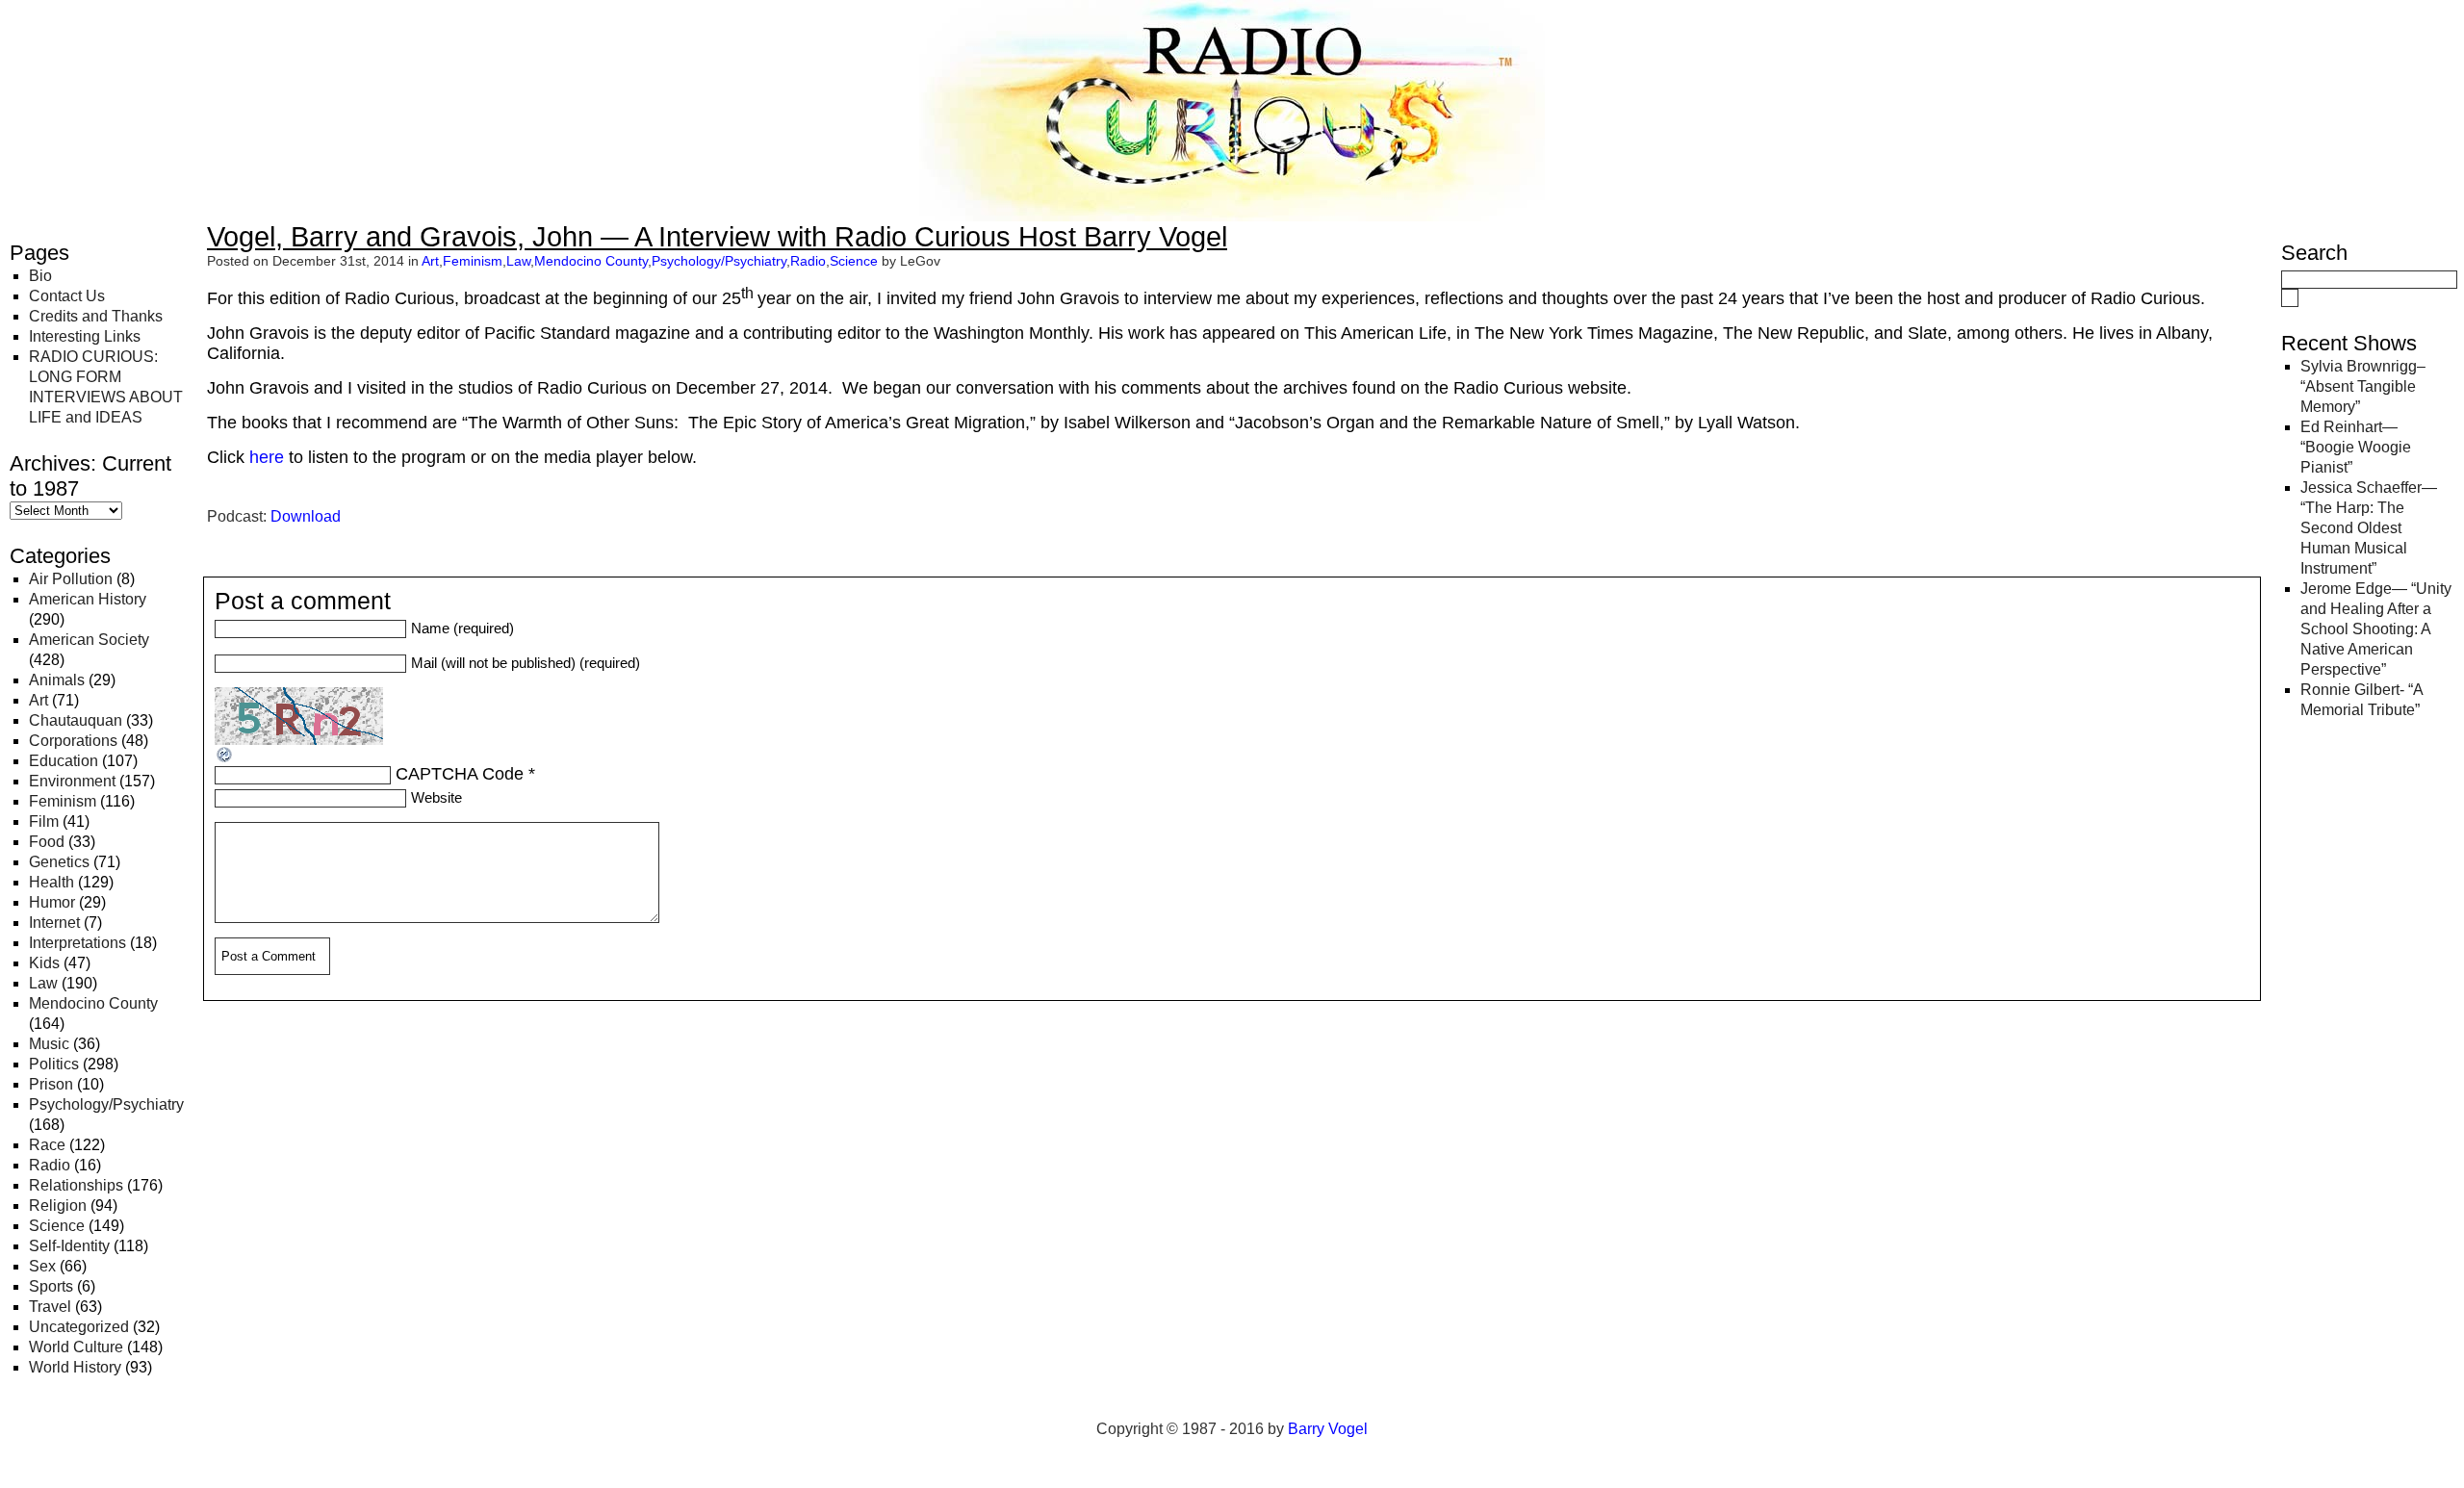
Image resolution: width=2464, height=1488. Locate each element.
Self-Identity (69, 1246)
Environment (72, 781)
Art (38, 700)
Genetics (59, 862)
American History (88, 599)
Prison (51, 1084)
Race (47, 1145)
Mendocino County (93, 1003)
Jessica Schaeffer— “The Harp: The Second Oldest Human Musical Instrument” (2369, 528)
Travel (50, 1307)
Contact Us (67, 296)
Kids (44, 963)
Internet (54, 923)
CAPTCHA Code (460, 774)
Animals (57, 680)
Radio (50, 1165)
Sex (42, 1266)
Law (43, 983)
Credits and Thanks (96, 316)
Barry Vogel (1328, 1429)
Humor (52, 902)
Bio (40, 276)
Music (49, 1044)
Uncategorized (79, 1327)
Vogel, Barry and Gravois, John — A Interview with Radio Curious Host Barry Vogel (717, 237)
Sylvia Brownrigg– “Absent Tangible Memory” (2363, 386)
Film (44, 821)
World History (75, 1367)
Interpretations (77, 943)
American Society (89, 640)
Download (306, 516)
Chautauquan (76, 720)
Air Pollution (71, 579)
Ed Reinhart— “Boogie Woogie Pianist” (2356, 447)
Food (47, 842)
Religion (58, 1206)
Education (64, 761)
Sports (51, 1286)
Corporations (73, 741)
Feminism (63, 801)
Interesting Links (85, 336)
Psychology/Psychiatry (106, 1104)
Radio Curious (116, 37)
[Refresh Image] (225, 758)
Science (57, 1226)
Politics (54, 1064)
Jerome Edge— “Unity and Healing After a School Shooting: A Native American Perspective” (2376, 629)
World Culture (76, 1347)
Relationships (76, 1185)
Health (51, 882)
